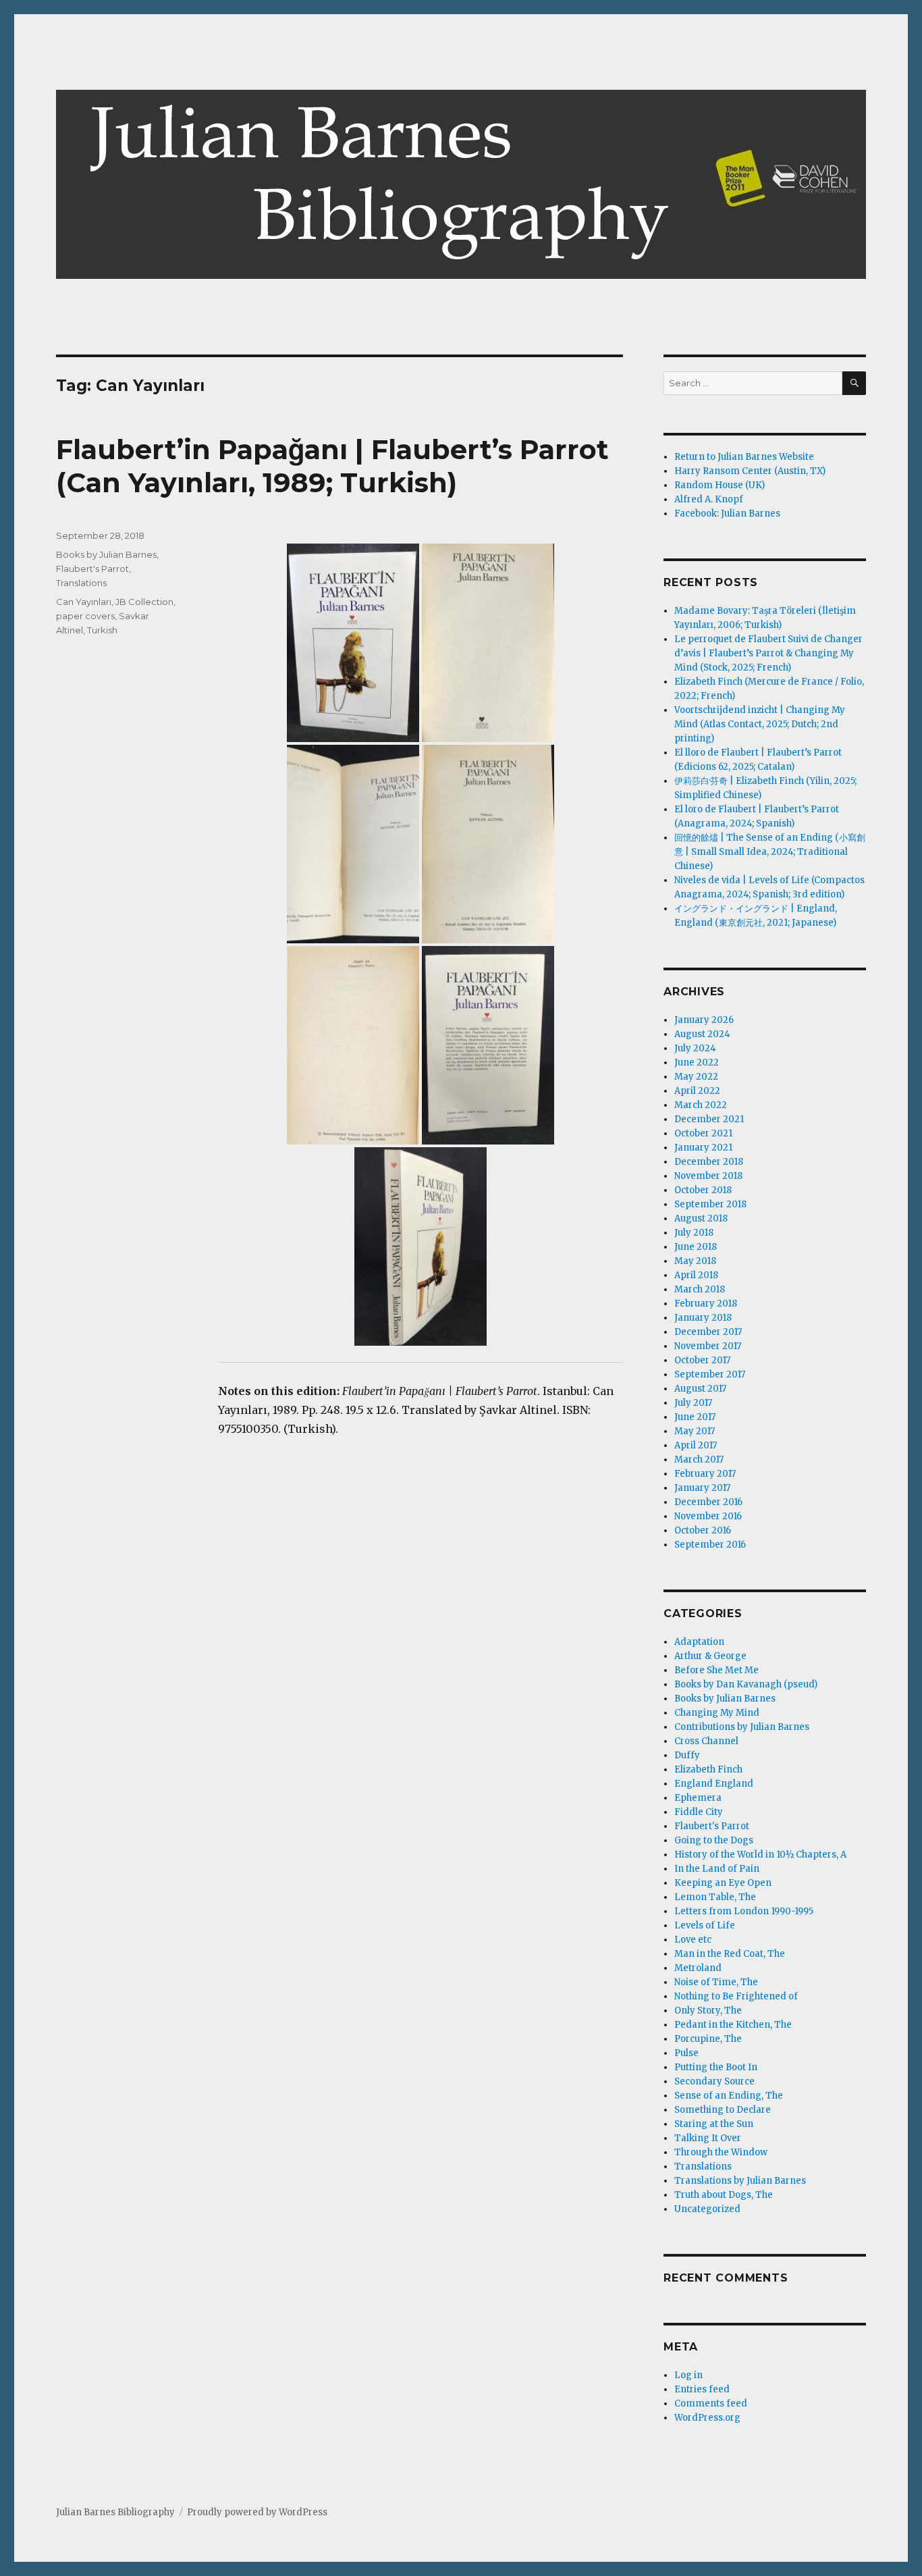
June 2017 (695, 1417)
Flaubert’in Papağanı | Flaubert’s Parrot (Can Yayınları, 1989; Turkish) (332, 466)
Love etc (693, 1940)
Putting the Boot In (716, 2067)
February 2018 (706, 1304)
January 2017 (702, 1488)
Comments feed (711, 2403)
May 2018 (695, 1261)
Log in (688, 2375)
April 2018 (696, 1275)
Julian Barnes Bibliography (115, 2512)
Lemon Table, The (715, 1897)
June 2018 (696, 1247)
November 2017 (708, 1346)
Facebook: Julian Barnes (727, 514)
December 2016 (708, 1502)
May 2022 (696, 1077)
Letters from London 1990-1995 (744, 1911)
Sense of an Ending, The (729, 2096)
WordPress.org (707, 2418)
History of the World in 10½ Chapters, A (760, 1855)
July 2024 (695, 1048)
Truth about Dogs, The (724, 2195)
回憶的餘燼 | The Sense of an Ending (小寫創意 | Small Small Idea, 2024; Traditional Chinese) (770, 852)
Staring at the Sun (714, 2124)
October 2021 (703, 1133)
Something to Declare (723, 2110)
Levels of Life (705, 1925)
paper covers (85, 616)
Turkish (102, 630)
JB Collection (144, 602)
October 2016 (703, 1530)
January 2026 (704, 1020)
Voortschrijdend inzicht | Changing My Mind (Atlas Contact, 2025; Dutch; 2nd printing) (760, 724)
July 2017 (693, 1403)
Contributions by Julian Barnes (742, 1727)
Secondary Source (714, 2081)
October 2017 (702, 1360)
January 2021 (703, 1148)
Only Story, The (708, 2010)
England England (714, 1784)
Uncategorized (707, 2209)
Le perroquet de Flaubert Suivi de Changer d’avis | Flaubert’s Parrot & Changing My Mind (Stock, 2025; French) (768, 653)
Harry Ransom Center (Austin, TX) (750, 471)
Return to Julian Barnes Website (744, 457)
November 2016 (708, 1516)
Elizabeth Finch (708, 1769)
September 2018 (710, 1204)
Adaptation (699, 1642)
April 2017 (696, 1445)
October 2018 (703, 1190)
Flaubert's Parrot (92, 569)
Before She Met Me (716, 1670)
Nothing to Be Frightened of (736, 1996)
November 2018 (708, 1176)
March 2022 (701, 1105)
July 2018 (694, 1233)
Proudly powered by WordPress (257, 2512)
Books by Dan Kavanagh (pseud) (746, 1684)
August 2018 (701, 1218)
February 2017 (705, 1474)
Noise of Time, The (716, 1982)
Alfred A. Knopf (709, 499)
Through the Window (721, 2152)
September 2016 (710, 1545)
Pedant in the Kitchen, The (733, 2025)
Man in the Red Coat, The (730, 1954)
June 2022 (697, 1062)
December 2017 (708, 1332)
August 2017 (700, 1389)
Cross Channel (706, 1741)
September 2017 (710, 1374)
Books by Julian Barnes (106, 554)
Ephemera (698, 1798)
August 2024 (702, 1034)
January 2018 (703, 1318)
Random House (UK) (720, 485)
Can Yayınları (84, 602)
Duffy (687, 1755)
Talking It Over (708, 2138)
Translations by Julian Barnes (740, 2181)
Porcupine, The (708, 2039)
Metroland (698, 1968)
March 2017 (699, 1460)
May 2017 (695, 1431)
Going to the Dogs (714, 1840)
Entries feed (702, 2389)
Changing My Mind (717, 1713)
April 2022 (697, 1091)
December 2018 (709, 1162)
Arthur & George (710, 1656)
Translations (81, 583)
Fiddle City (699, 1812)
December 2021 (709, 1119)
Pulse (686, 2053)
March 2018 (700, 1289)
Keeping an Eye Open (723, 1883)
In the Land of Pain (717, 1869)
